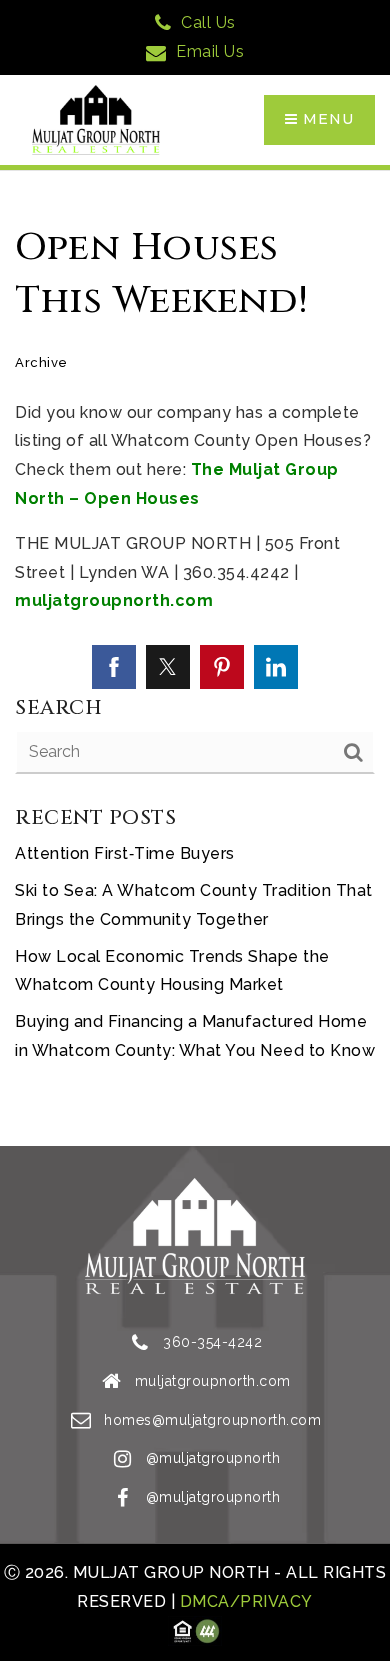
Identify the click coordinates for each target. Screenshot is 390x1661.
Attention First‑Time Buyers (125, 853)
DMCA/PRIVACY (244, 1601)
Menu (326, 119)
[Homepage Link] (96, 118)
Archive (41, 362)
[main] (195, 658)
